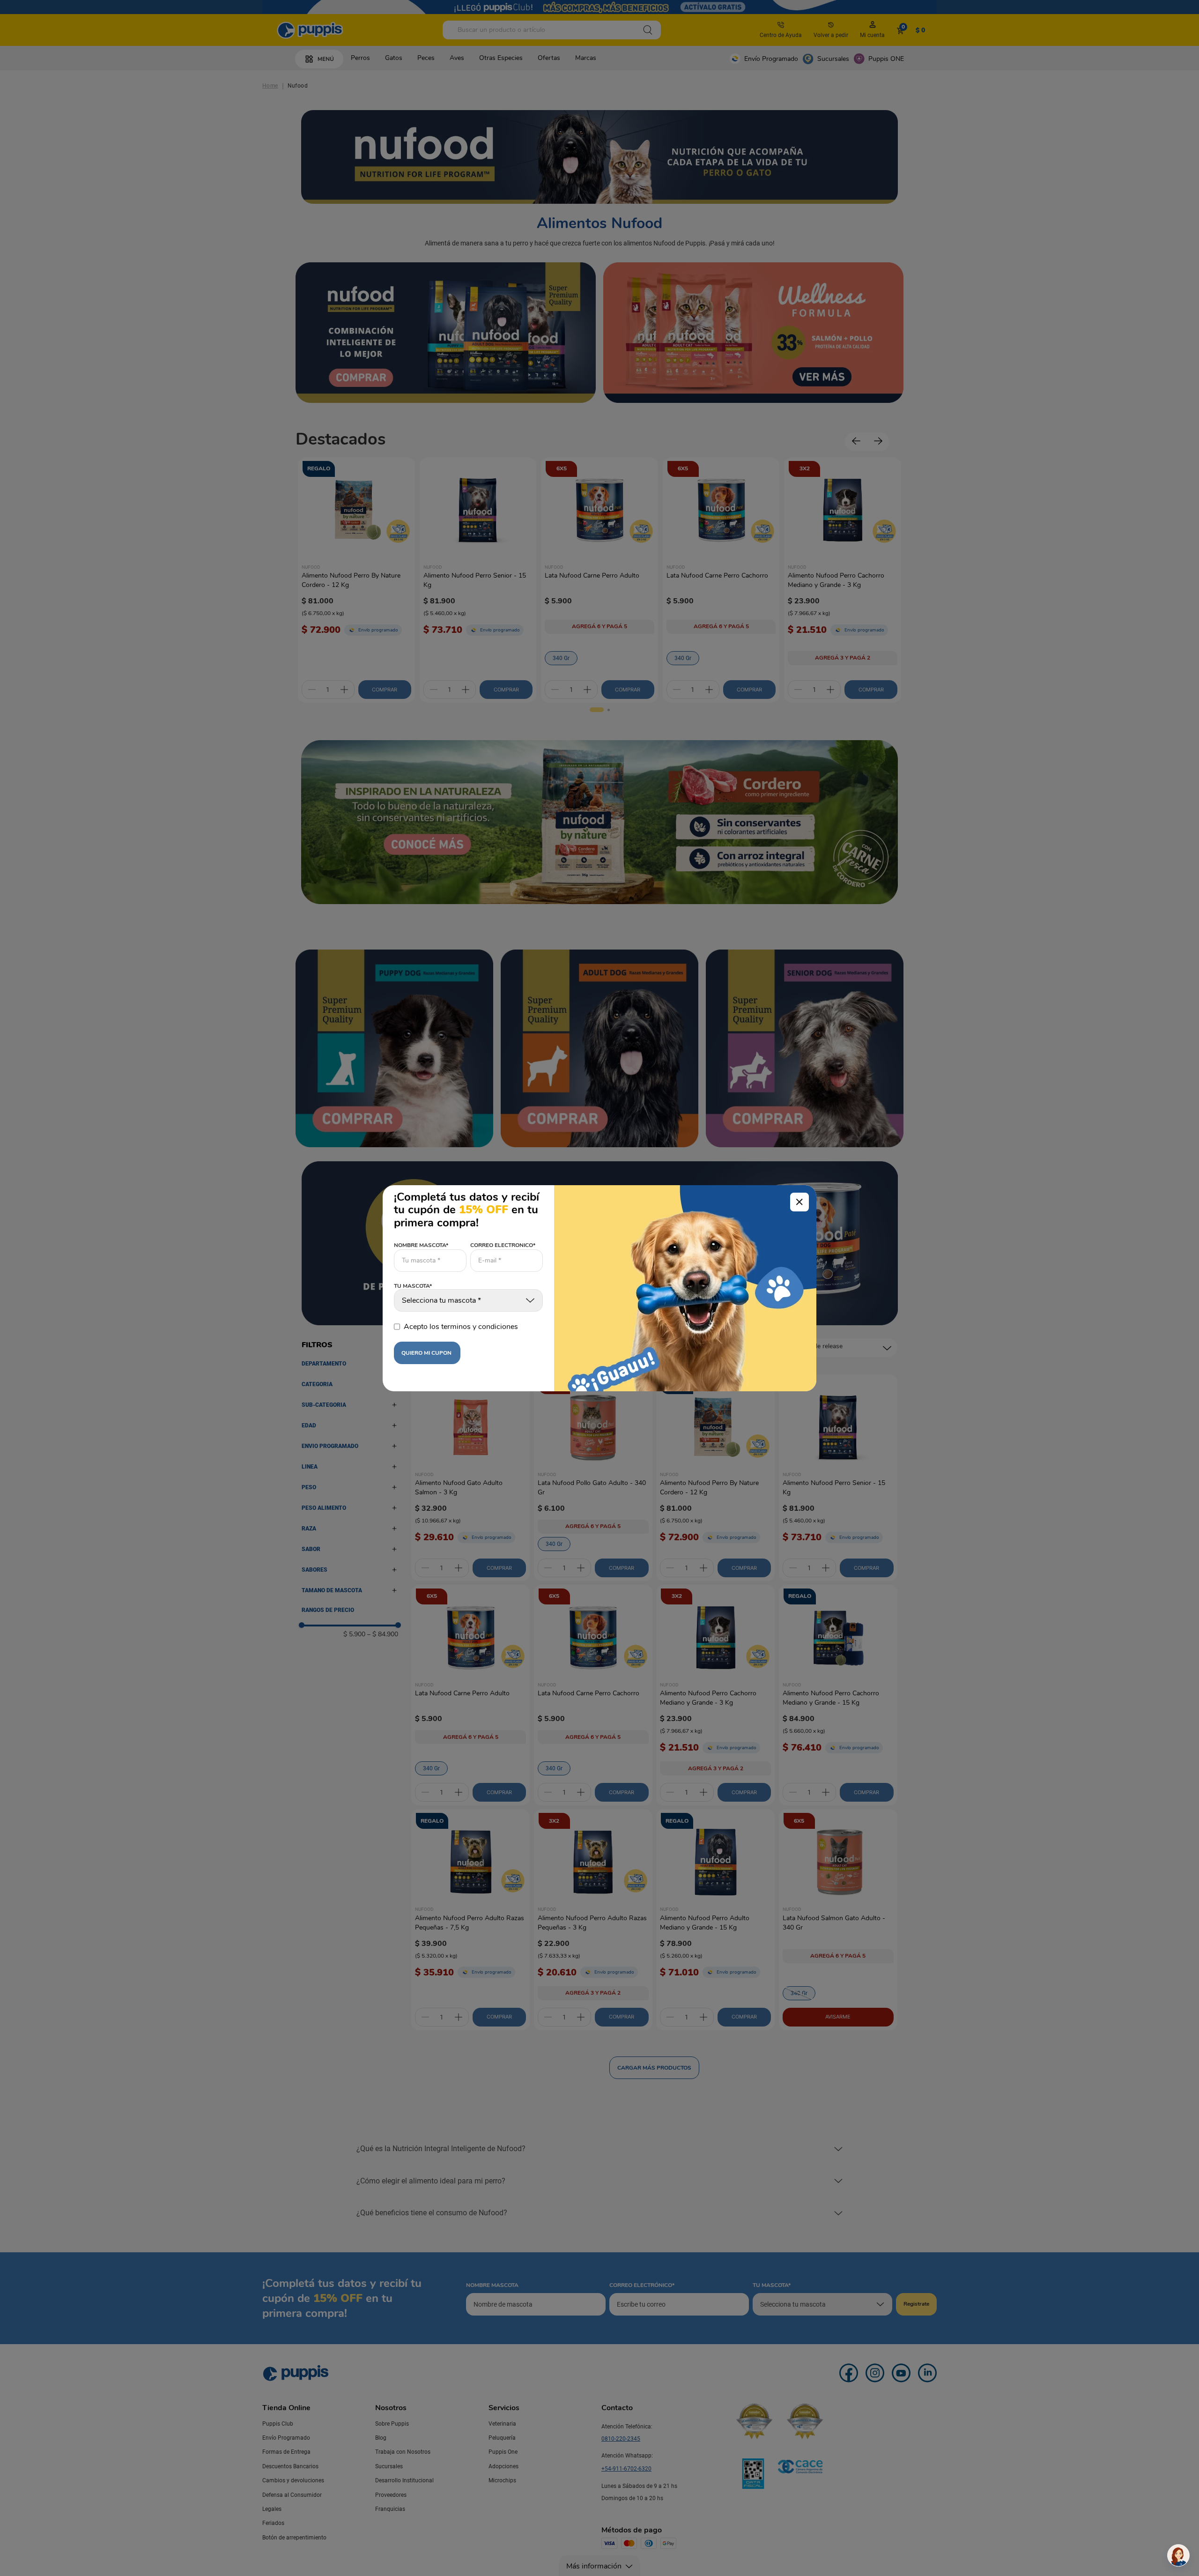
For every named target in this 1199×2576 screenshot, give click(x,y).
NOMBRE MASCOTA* (421, 1245)
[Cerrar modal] (799, 1202)
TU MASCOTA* (413, 1286)
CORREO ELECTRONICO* (503, 1245)
